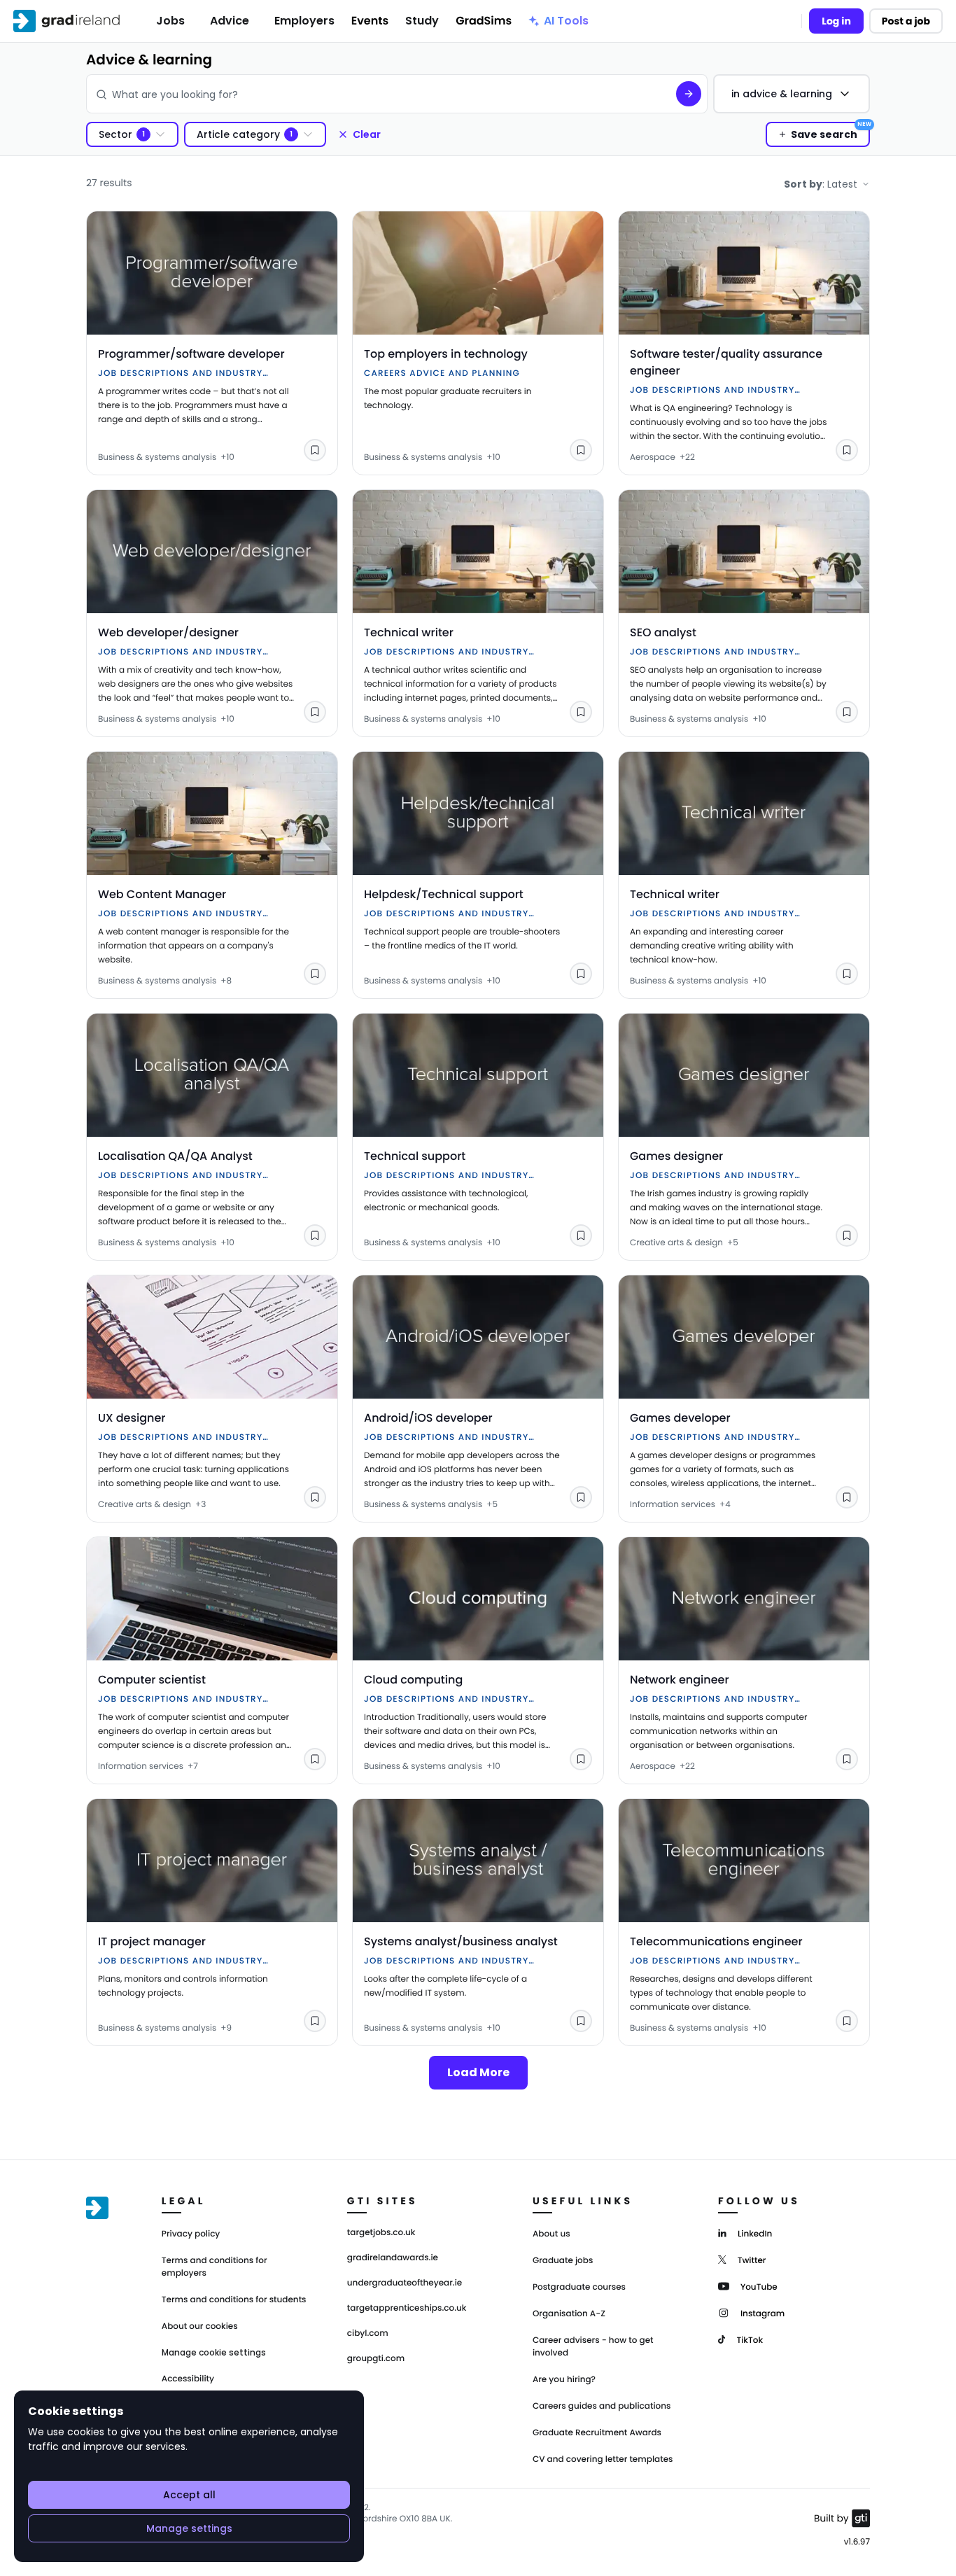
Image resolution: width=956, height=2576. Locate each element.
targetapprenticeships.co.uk (407, 2309)
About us (551, 2234)
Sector (115, 134)
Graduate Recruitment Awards (597, 2433)
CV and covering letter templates (603, 2459)
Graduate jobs (563, 2261)
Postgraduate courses (579, 2287)
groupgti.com (376, 2359)
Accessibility (188, 2379)
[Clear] (655, 94)
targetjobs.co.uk (381, 2233)
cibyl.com (368, 2334)
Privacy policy (191, 2234)
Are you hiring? (564, 2380)
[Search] (689, 94)
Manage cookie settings (214, 2353)
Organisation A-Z (569, 2314)
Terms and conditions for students (234, 2300)
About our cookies (200, 2326)
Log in (836, 21)
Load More (478, 2072)
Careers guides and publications (602, 2406)
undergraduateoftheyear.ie (405, 2283)
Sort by (821, 184)
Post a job (906, 21)
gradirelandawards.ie (393, 2258)
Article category (238, 134)
